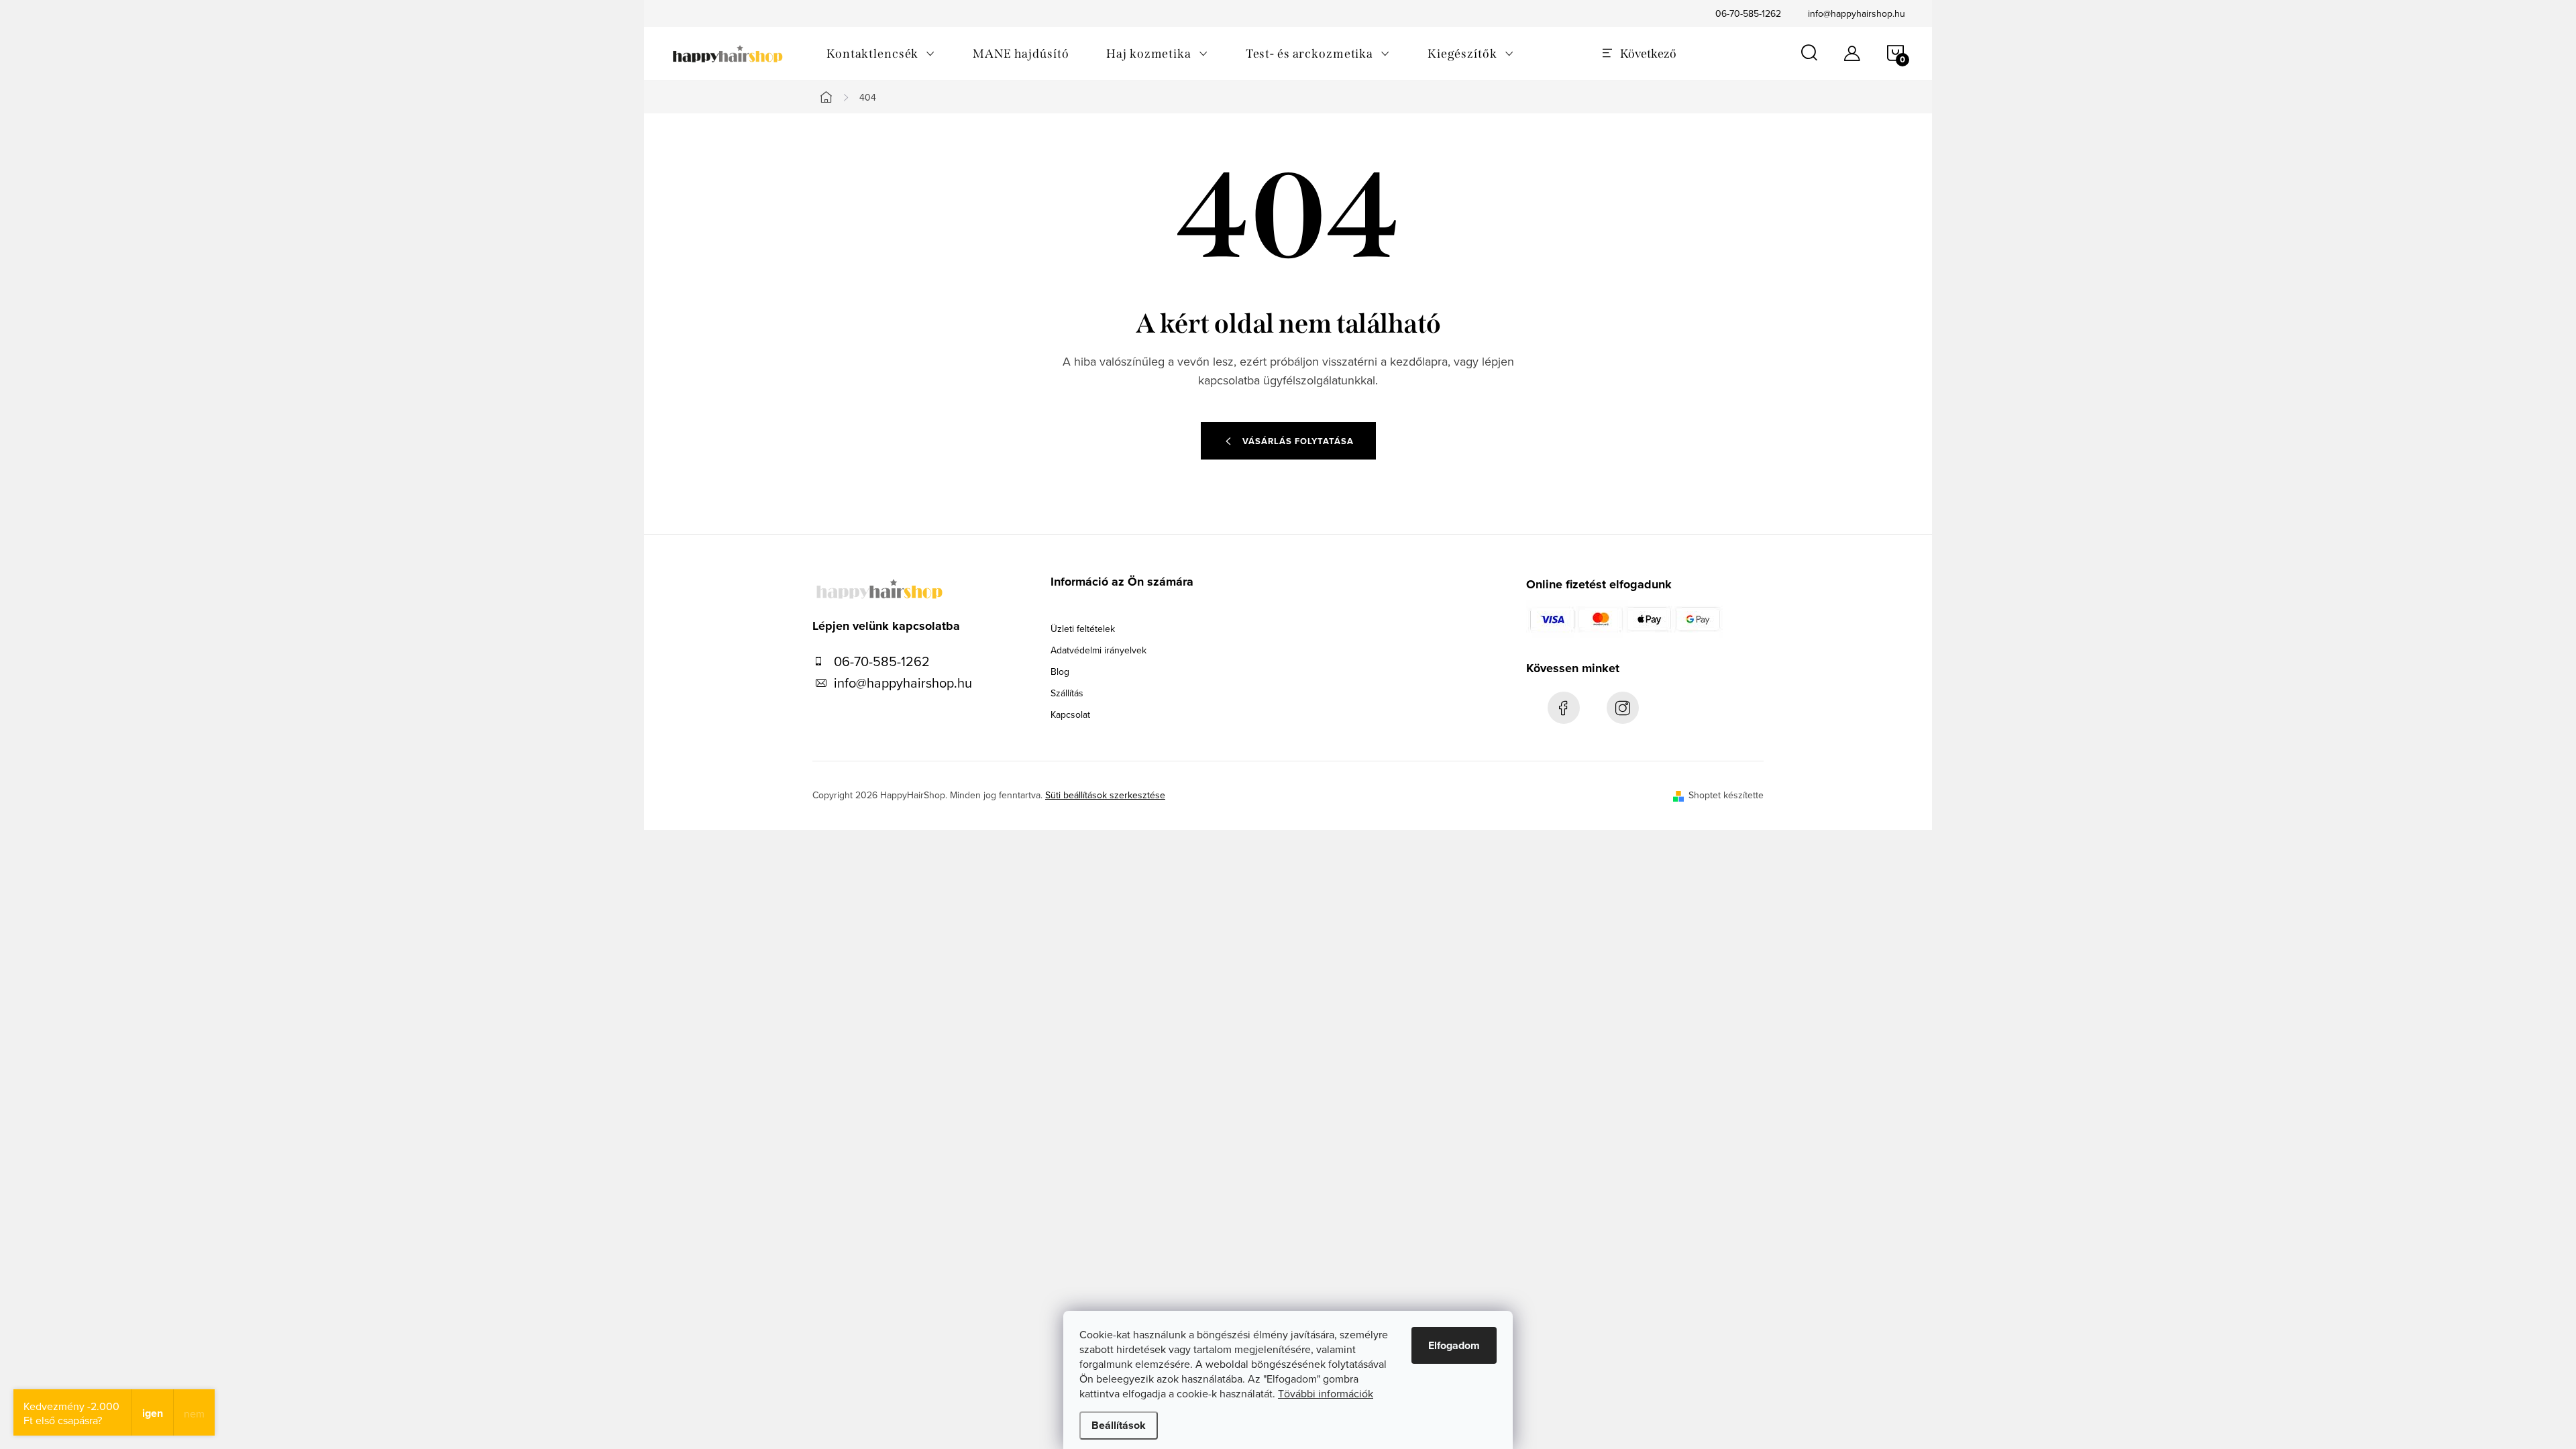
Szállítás (1067, 693)
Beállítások (1119, 1425)
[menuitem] (881, 54)
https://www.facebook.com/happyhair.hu (1564, 708)
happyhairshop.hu (1623, 708)
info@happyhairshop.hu (1857, 13)
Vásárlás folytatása (1298, 441)
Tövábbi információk (1326, 1393)
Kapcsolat (1070, 714)
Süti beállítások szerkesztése (1105, 795)
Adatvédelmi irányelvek (1098, 650)
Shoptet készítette (1726, 795)
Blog (1060, 672)
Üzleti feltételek (1083, 629)
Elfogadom (1454, 1345)
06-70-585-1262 (1748, 13)
